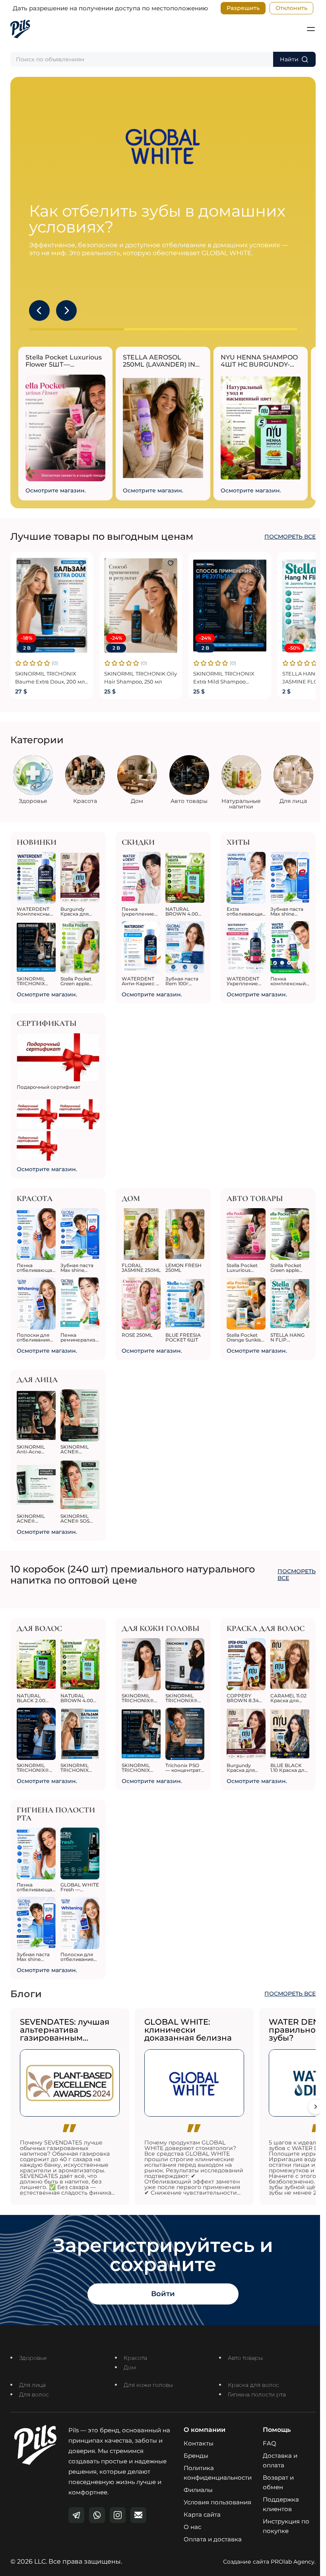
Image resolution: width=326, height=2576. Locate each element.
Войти (163, 2294)
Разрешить (243, 8)
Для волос (34, 2394)
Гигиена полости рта (257, 2394)
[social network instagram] (118, 2515)
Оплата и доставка (213, 2539)
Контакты (199, 2443)
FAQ (270, 2443)
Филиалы (198, 2490)
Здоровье (33, 2358)
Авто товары (245, 2358)
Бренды (196, 2456)
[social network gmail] (138, 2515)
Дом (130, 2367)
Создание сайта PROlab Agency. (269, 2562)
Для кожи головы (148, 2385)
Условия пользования (217, 2502)
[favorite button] (81, 563)
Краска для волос (253, 2385)
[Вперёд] (316, 2107)
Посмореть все (290, 537)
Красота (135, 2358)
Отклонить (291, 8)
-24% (116, 638)
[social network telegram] (76, 2515)
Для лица (32, 2385)
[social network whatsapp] (97, 2515)
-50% (294, 648)
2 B (27, 648)
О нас (192, 2527)
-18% (27, 638)
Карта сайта (202, 2514)
